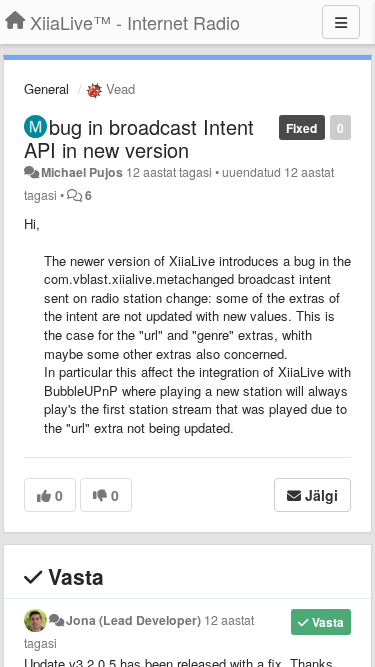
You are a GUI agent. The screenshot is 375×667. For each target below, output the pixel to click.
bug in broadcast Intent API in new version (139, 138)
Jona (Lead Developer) (133, 620)
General (46, 88)
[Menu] (341, 22)
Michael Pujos (82, 172)
